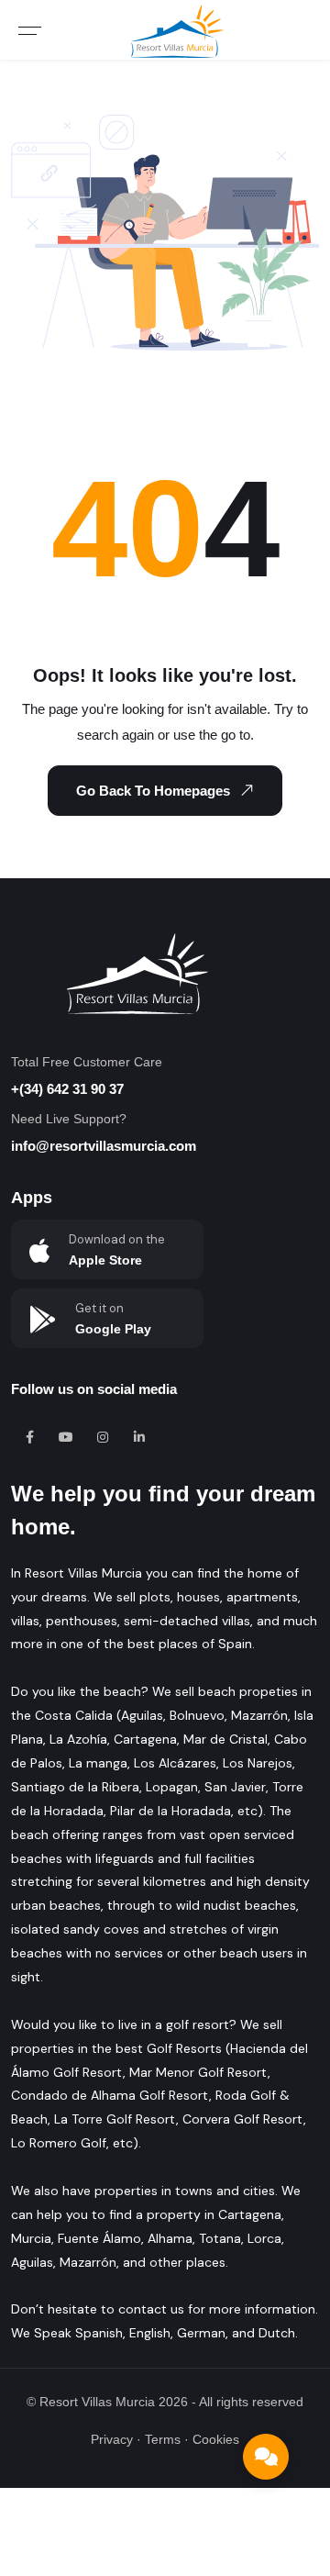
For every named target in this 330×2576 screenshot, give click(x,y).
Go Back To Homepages (153, 791)
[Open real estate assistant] (266, 2457)
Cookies (216, 2439)
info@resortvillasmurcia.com (104, 1146)
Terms (163, 2439)
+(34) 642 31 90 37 (67, 1089)
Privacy (112, 2439)
